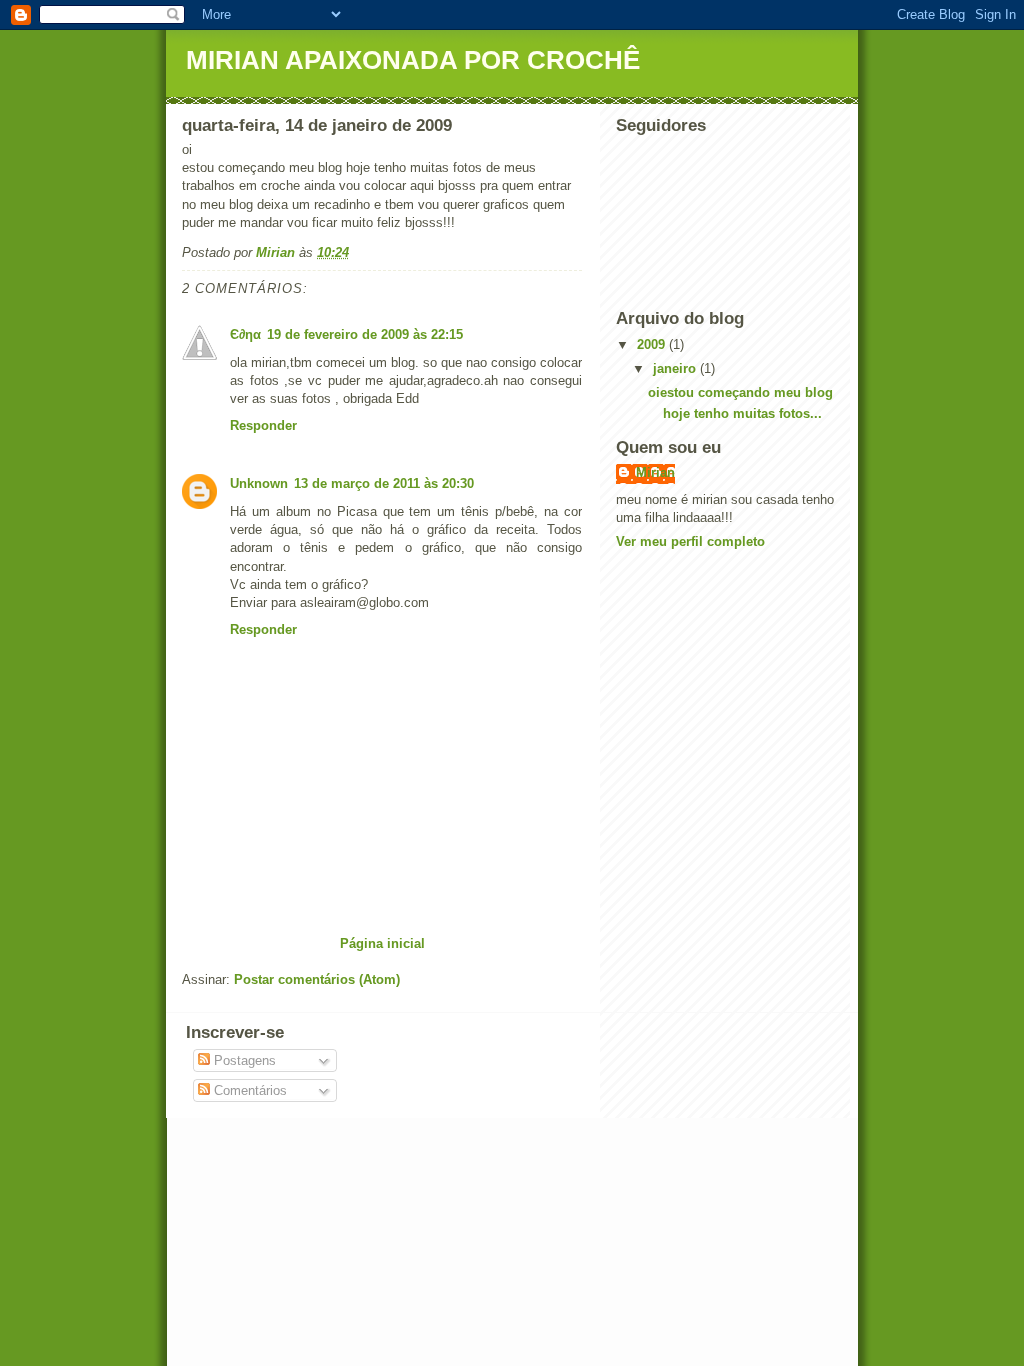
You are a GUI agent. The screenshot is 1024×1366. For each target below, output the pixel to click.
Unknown (259, 483)
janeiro (676, 368)
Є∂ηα (245, 334)
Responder (263, 425)
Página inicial (382, 943)
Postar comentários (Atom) (317, 979)
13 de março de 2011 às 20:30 (384, 483)
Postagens (243, 1060)
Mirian (655, 472)
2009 (653, 344)
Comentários (248, 1090)
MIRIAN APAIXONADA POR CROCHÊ (413, 60)
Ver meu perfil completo (690, 541)
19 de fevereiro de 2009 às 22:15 (365, 334)
